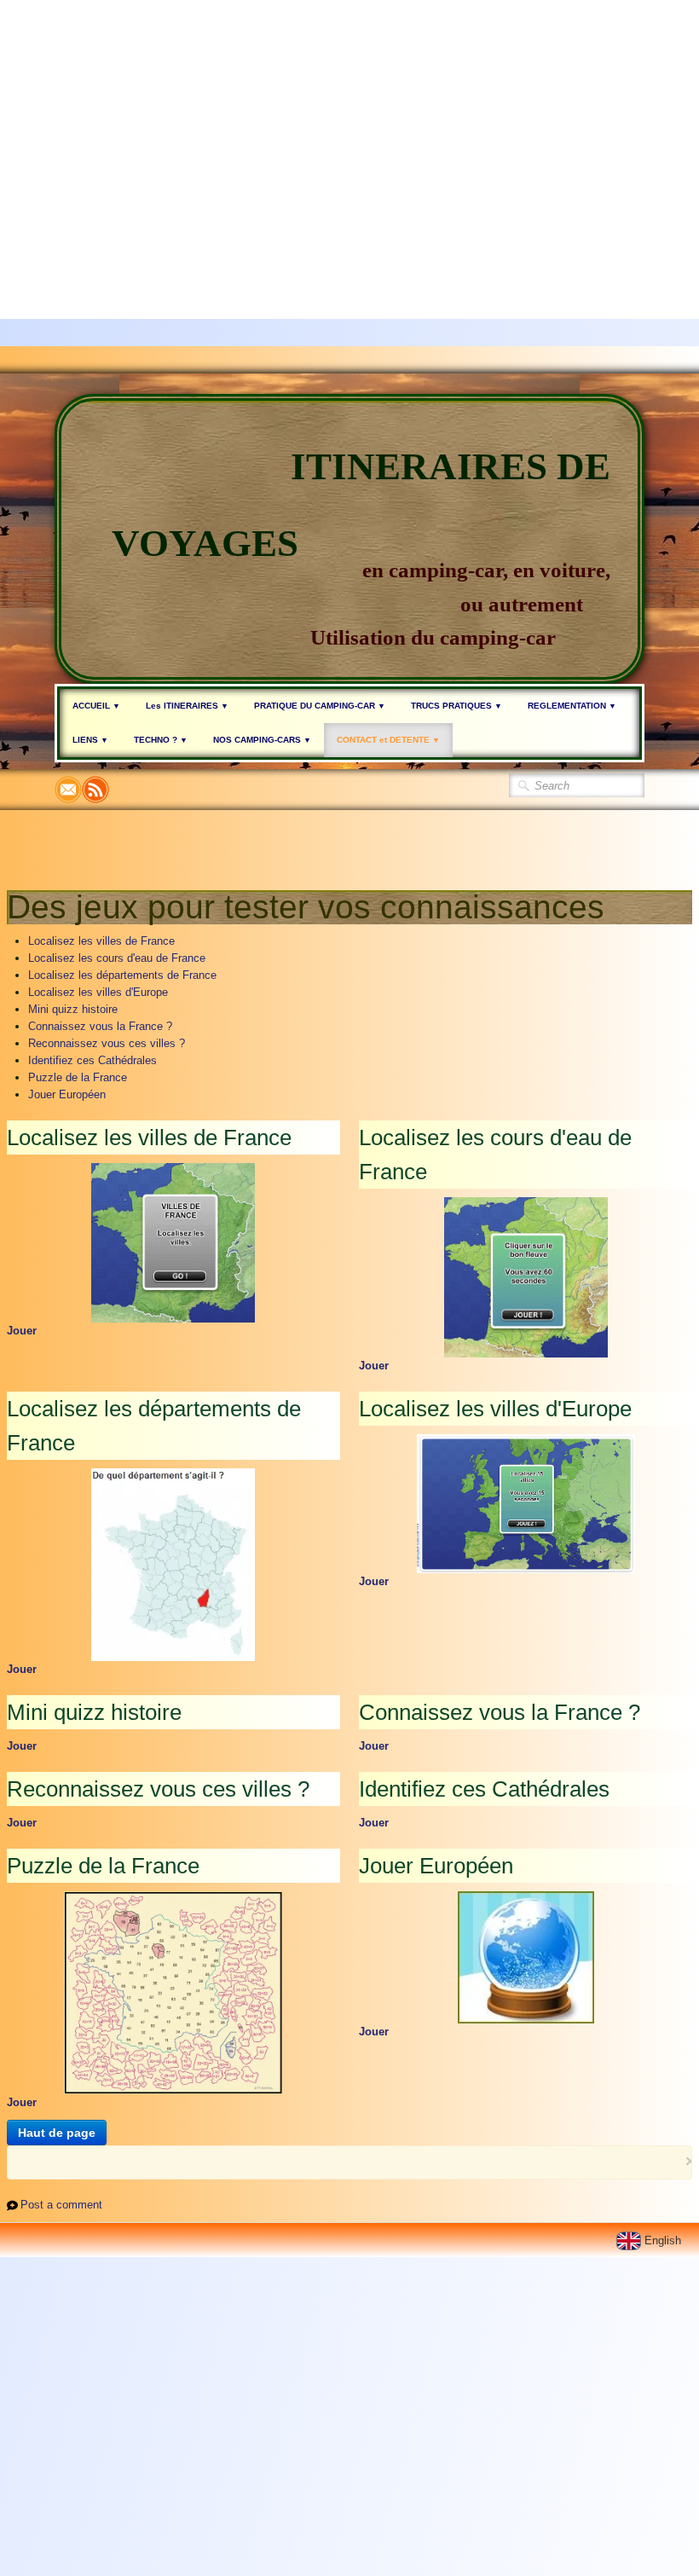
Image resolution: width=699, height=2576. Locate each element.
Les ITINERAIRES (187, 706)
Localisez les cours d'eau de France (117, 958)
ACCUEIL (96, 706)
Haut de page (57, 2133)
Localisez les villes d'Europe (98, 992)
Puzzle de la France (78, 1077)
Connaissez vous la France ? (100, 1026)
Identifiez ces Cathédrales (92, 1060)
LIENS (90, 740)
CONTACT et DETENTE (388, 740)
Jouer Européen (67, 1094)
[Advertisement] (343, 119)
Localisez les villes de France (101, 941)
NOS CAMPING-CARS (262, 740)
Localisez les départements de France (122, 975)
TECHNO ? (161, 740)
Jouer (22, 1331)
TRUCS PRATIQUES (456, 706)
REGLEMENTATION (572, 706)
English (664, 2240)
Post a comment (61, 2205)
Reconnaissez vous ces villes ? (107, 1043)
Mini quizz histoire (73, 1009)
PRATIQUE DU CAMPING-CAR (320, 706)
